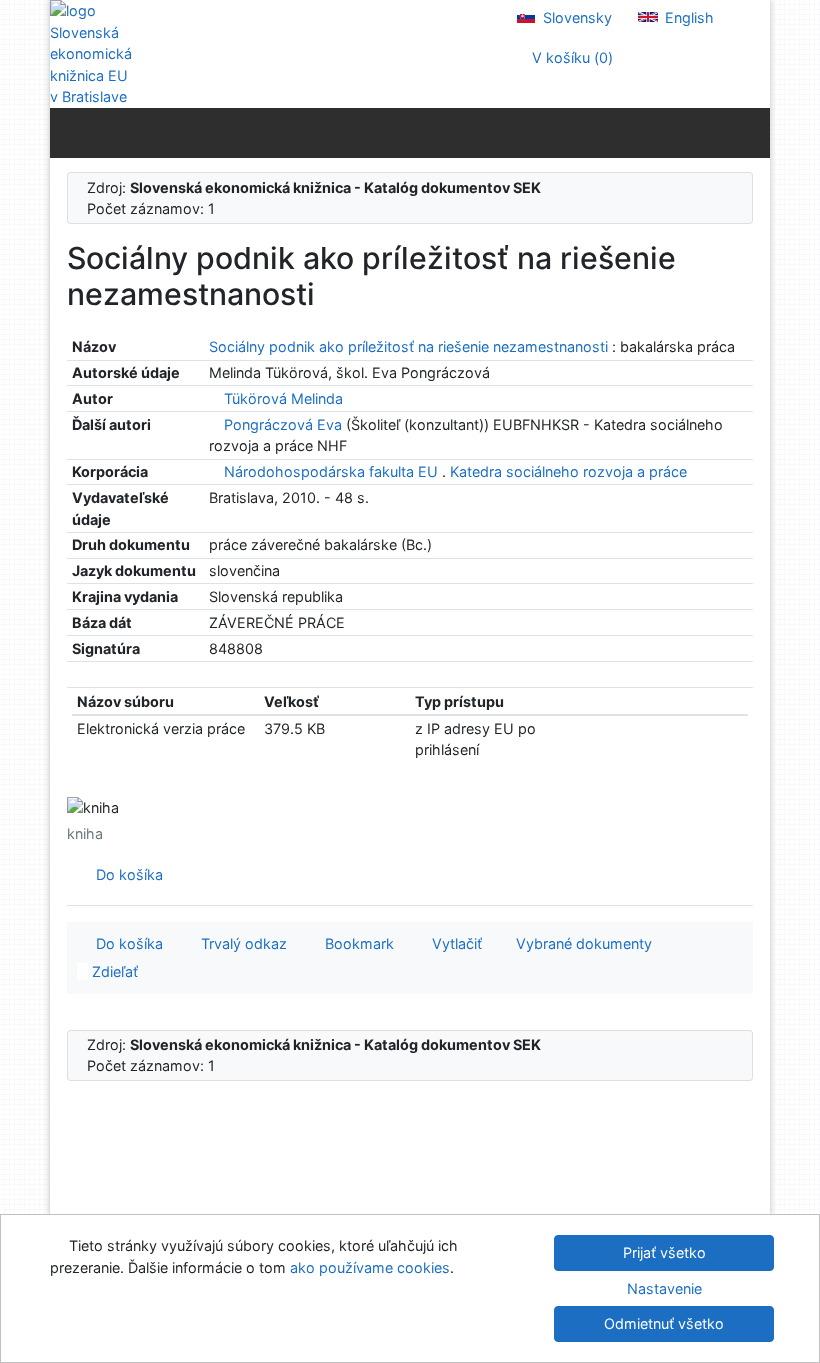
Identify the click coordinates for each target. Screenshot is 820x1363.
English (687, 17)
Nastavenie (664, 1288)
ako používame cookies (370, 1267)
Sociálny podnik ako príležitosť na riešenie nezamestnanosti (410, 346)
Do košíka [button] (125, 943)
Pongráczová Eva (283, 424)
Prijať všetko (664, 1252)
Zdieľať (113, 971)
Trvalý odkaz (240, 943)
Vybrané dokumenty (582, 943)
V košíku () (570, 57)
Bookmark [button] (355, 943)
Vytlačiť (453, 943)
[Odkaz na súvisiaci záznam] (214, 398)
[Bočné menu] (69, 132)
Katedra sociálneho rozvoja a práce (568, 471)
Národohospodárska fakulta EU (331, 471)
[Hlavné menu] (750, 132)
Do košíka (125, 874)
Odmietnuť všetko (664, 1323)
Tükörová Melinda (283, 398)
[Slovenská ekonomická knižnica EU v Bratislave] (89, 54)
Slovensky (575, 17)
